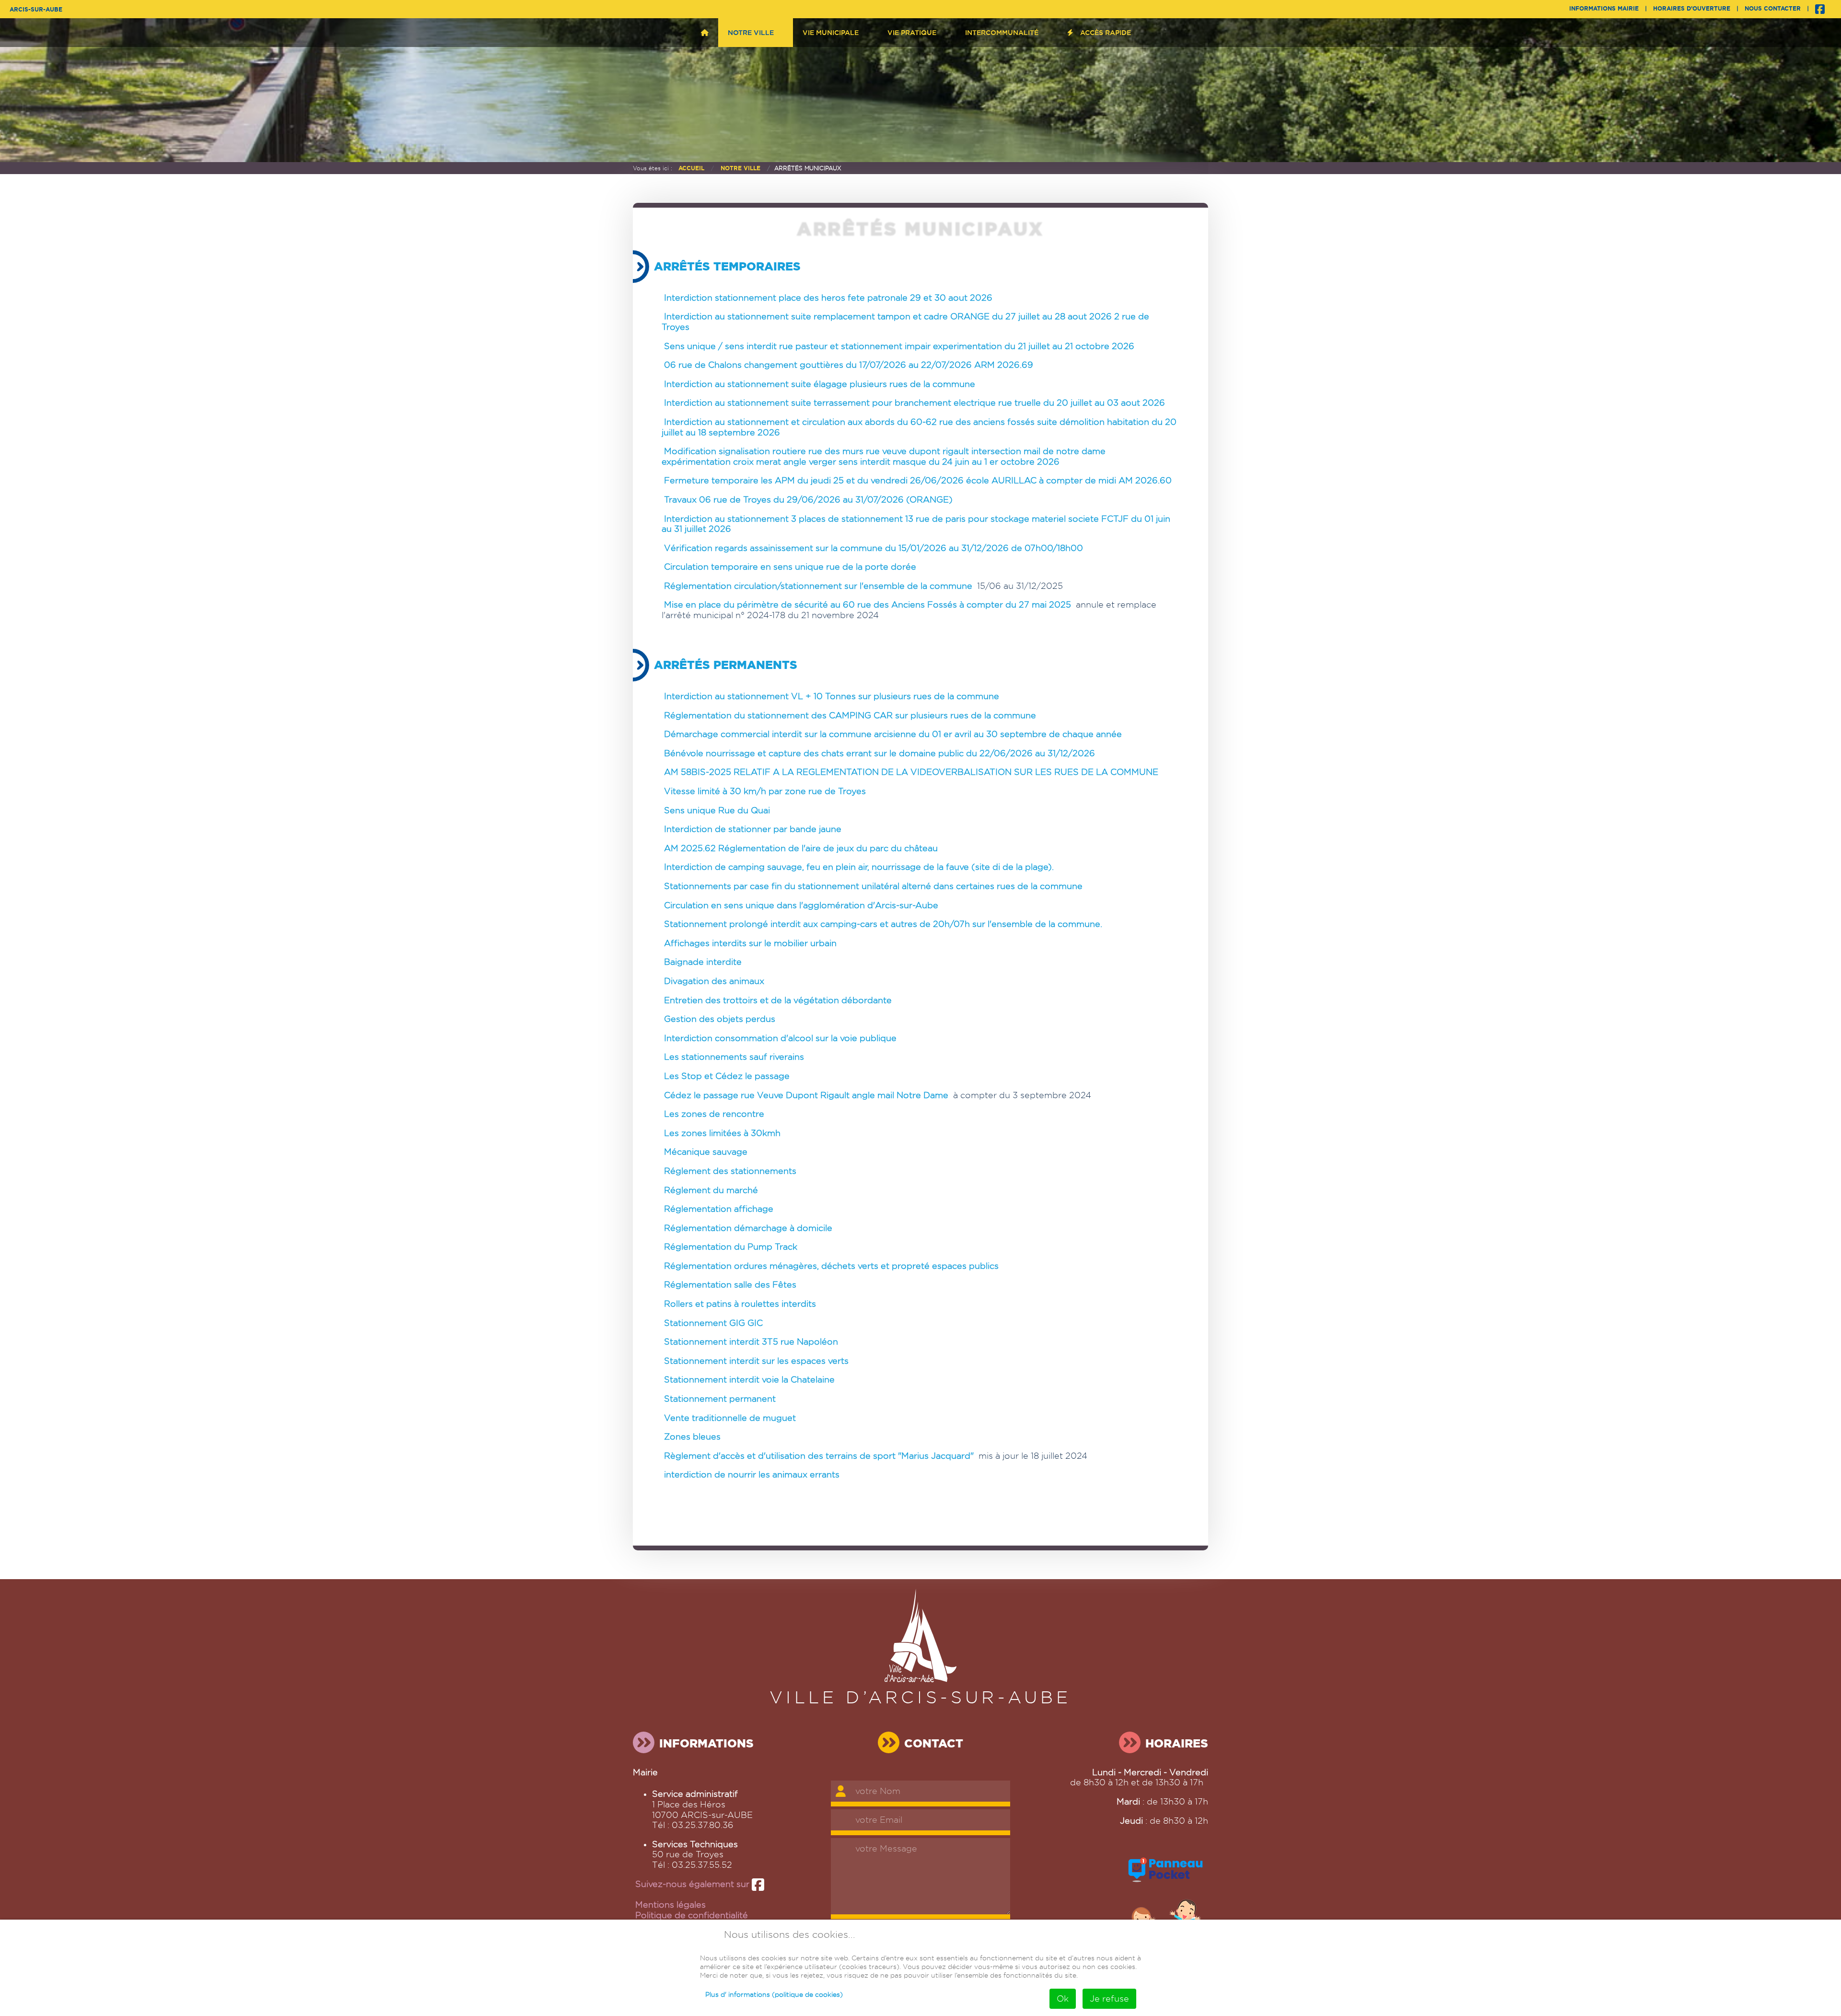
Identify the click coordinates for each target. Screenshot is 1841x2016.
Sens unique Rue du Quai (717, 810)
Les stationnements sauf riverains (734, 1057)
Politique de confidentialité (692, 1915)
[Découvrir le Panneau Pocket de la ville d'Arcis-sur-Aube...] (1166, 1883)
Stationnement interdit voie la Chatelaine (749, 1379)
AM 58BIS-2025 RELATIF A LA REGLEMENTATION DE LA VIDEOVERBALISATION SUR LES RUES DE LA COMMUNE (911, 772)
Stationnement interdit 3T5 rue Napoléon (751, 1342)
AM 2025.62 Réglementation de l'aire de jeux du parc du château (801, 848)
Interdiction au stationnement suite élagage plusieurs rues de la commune (820, 384)
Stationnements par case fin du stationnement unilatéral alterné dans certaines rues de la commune (873, 886)
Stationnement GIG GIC (713, 1323)
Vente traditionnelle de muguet (730, 1418)
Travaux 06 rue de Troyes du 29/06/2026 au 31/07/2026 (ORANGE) (808, 499)
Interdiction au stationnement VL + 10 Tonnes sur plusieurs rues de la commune (832, 696)
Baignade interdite (703, 962)
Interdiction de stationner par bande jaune (753, 829)
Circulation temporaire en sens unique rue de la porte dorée (790, 567)
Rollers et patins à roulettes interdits (740, 1304)
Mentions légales (670, 1905)
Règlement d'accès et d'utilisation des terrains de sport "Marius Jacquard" (819, 1456)
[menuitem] (705, 33)
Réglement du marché (711, 1190)
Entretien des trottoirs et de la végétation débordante (778, 1000)
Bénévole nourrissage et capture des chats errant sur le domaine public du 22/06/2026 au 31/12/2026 (880, 753)
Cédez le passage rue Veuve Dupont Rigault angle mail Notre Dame (806, 1095)
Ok (1063, 1998)
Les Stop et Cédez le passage (727, 1076)
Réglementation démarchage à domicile (748, 1228)
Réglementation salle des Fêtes (730, 1284)
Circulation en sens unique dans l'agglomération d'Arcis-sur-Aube (801, 905)
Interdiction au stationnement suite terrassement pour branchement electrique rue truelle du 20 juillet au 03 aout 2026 (915, 403)
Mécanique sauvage (706, 1152)
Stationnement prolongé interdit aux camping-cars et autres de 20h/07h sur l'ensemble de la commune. (883, 924)
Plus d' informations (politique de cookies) (774, 1994)
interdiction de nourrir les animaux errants (752, 1474)
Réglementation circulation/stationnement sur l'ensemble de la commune (818, 586)
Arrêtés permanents (726, 665)
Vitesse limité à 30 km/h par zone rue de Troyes (765, 791)
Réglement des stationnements (730, 1171)
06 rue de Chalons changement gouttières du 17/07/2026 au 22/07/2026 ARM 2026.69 (849, 365)
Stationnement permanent (720, 1399)
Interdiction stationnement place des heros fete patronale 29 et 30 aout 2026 (828, 298)
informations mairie (1604, 8)
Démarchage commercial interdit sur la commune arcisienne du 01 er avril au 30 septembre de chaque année (893, 734)
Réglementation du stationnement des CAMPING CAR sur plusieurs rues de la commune (850, 715)
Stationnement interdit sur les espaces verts (756, 1361)
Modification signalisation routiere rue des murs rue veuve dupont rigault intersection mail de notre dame (885, 451)
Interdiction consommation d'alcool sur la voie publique (780, 1038)
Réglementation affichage (719, 1209)
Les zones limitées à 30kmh (722, 1133)
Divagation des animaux (714, 981)
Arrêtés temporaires (727, 267)
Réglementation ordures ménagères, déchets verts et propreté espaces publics (831, 1266)
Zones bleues (692, 1436)
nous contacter (1773, 8)
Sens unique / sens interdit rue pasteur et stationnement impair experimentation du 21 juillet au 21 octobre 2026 (899, 346)
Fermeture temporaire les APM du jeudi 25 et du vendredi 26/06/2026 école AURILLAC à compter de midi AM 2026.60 (918, 480)
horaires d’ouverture (1692, 8)
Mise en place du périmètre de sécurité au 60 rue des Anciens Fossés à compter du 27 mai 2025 (868, 604)
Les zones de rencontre (714, 1114)
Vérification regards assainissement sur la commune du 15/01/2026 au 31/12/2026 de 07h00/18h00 (874, 548)
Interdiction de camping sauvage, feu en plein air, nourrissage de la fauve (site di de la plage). (859, 867)
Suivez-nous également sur (693, 1884)
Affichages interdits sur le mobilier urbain (750, 943)
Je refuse (1109, 1998)
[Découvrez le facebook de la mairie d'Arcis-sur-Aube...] (1820, 8)
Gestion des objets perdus (720, 1019)
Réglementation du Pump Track (731, 1247)
